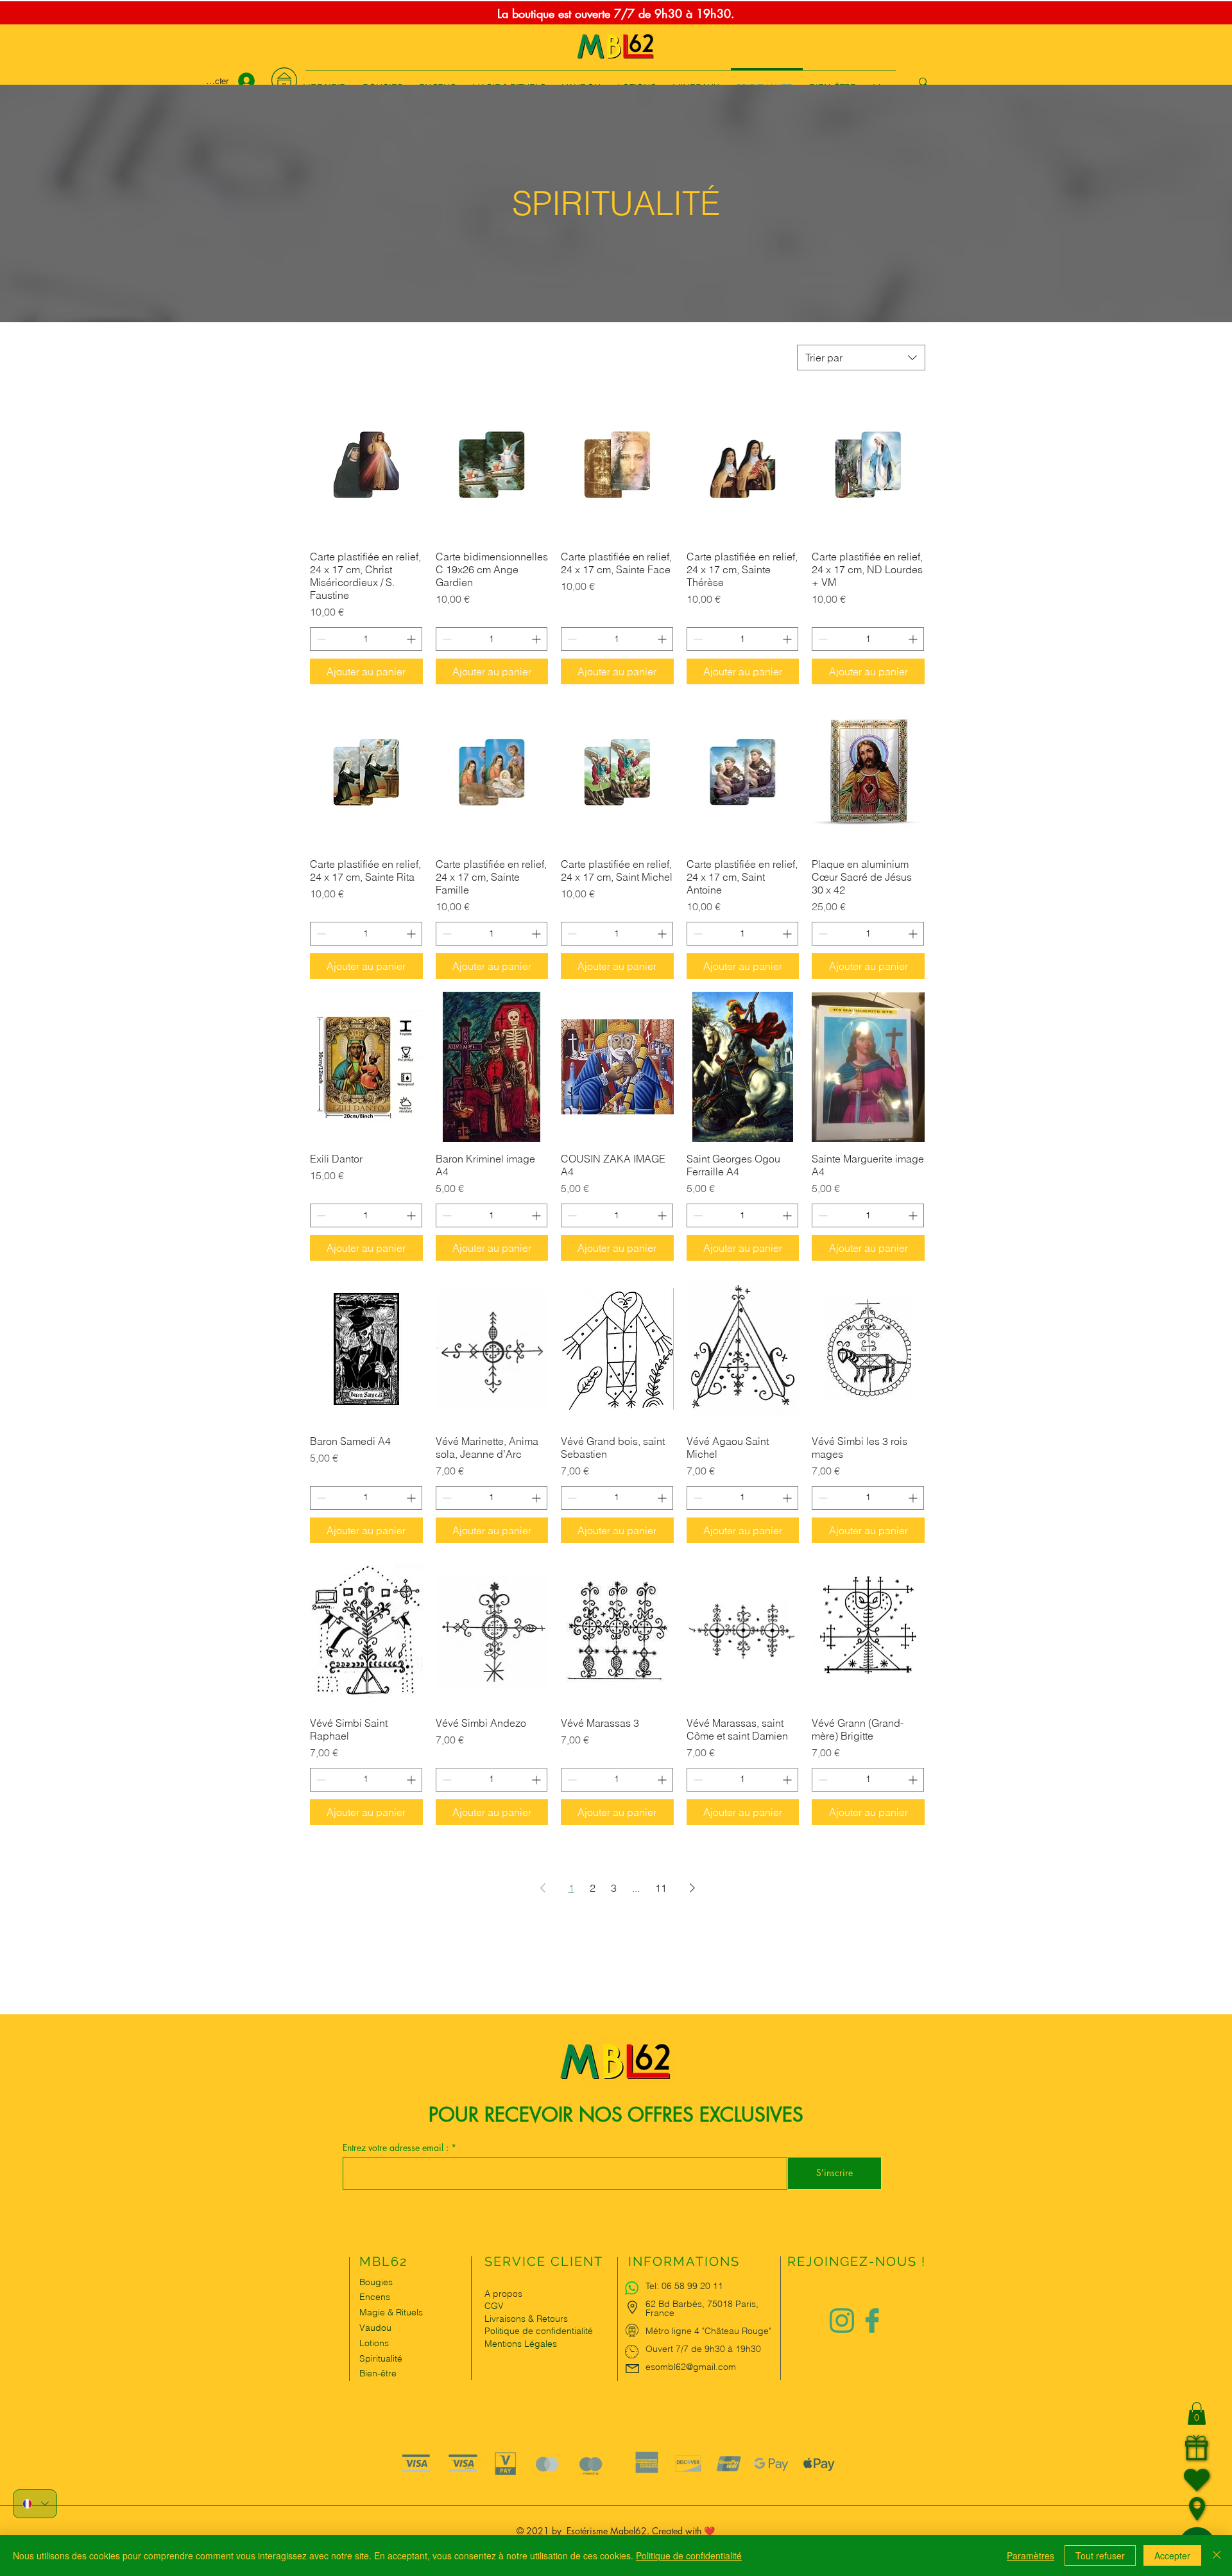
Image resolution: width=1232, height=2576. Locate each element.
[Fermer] (1217, 2555)
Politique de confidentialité (689, 2555)
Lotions (374, 2343)
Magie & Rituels (391, 2312)
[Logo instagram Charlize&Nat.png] (842, 2321)
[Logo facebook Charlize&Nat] (873, 2321)
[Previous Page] (543, 1888)
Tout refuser (1100, 2555)
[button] (1197, 2414)
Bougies (376, 2282)
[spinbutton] (366, 639)
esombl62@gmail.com (691, 2367)
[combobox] (861, 358)
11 (661, 1888)
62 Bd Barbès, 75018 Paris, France (702, 2308)
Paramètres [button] (1031, 2555)
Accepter (1172, 2555)
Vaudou (375, 2328)
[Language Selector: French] (35, 2504)
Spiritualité (381, 2358)
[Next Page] (692, 1888)
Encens (375, 2297)
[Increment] (412, 639)
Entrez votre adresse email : (397, 2148)
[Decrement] (320, 639)
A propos (503, 2294)
